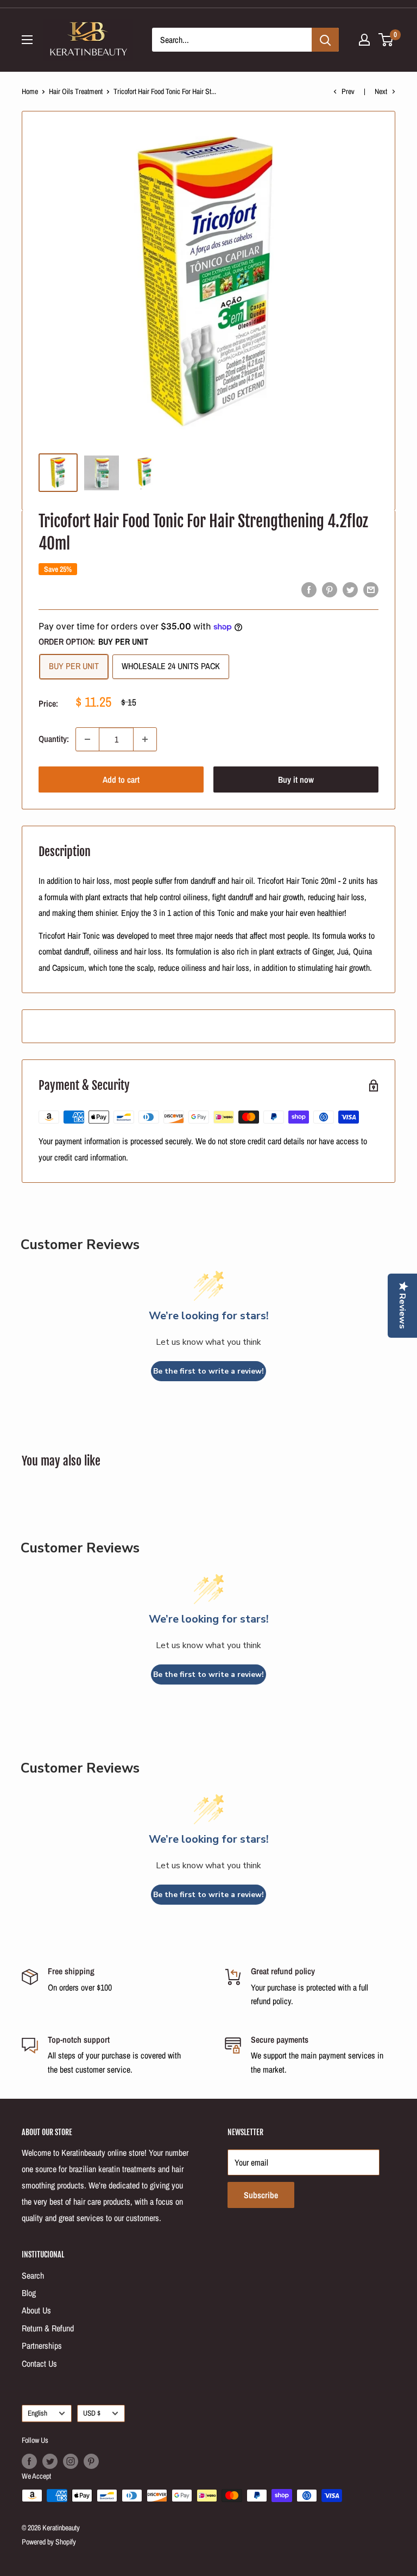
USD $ (92, 2413)
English (37, 2413)
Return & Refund (48, 2328)
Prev (348, 91)
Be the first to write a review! (208, 1371)
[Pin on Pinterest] (330, 589)
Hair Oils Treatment (76, 91)
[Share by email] (371, 589)
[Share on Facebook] (309, 589)
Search (33, 2275)
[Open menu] (27, 40)
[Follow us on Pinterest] (91, 2461)
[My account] (364, 40)
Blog (29, 2293)
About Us (36, 2310)
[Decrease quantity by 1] (87, 739)
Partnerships (42, 2346)
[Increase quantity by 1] (145, 739)
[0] (386, 40)
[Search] (325, 40)
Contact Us (39, 2363)
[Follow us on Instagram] (71, 2461)
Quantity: (54, 739)
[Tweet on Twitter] (350, 589)
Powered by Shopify (49, 2542)
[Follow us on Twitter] (50, 2461)
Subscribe (261, 2195)
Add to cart (121, 779)
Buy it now (296, 779)
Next (381, 91)
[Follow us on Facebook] (29, 2461)
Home (30, 91)
